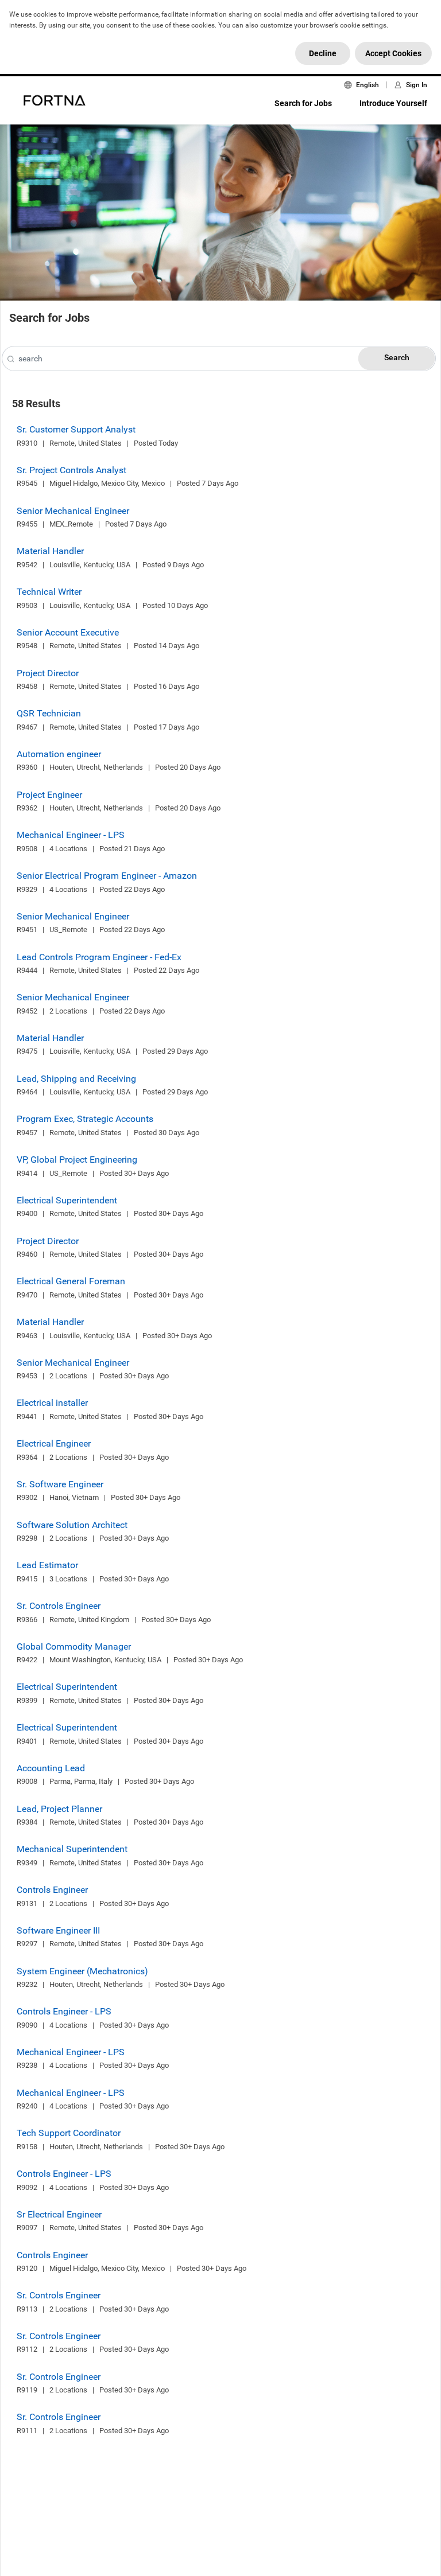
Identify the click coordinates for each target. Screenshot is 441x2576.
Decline (323, 53)
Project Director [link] (48, 673)
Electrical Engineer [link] (54, 1443)
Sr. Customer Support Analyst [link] (76, 429)
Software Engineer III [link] (58, 1930)
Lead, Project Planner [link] (59, 1809)
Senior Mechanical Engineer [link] (73, 511)
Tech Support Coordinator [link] (69, 2133)
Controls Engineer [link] (52, 1890)
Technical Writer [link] (49, 592)
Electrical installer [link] (52, 1403)
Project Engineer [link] (49, 795)
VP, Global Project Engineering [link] (77, 1160)
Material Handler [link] (50, 551)
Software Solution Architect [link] (72, 1525)
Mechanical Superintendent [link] (72, 1849)
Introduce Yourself (393, 103)
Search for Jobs (303, 103)
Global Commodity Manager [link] (74, 1646)
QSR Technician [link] (49, 713)
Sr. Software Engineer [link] (60, 1484)
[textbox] (219, 358)
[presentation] (11, 360)
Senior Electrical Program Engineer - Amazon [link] (107, 876)
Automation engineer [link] (59, 754)
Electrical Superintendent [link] (67, 1200)
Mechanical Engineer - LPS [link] (71, 835)
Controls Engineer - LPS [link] (64, 2011)
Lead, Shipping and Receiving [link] (76, 1079)
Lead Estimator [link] (47, 1565)
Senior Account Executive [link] (68, 632)
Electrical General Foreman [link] (71, 1281)
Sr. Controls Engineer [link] (59, 1606)
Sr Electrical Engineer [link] (59, 2214)
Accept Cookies (393, 53)
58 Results (36, 404)
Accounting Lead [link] (51, 1768)
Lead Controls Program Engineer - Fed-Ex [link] (99, 957)
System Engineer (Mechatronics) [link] (82, 1971)
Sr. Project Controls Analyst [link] (71, 470)
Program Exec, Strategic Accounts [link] (85, 1119)
